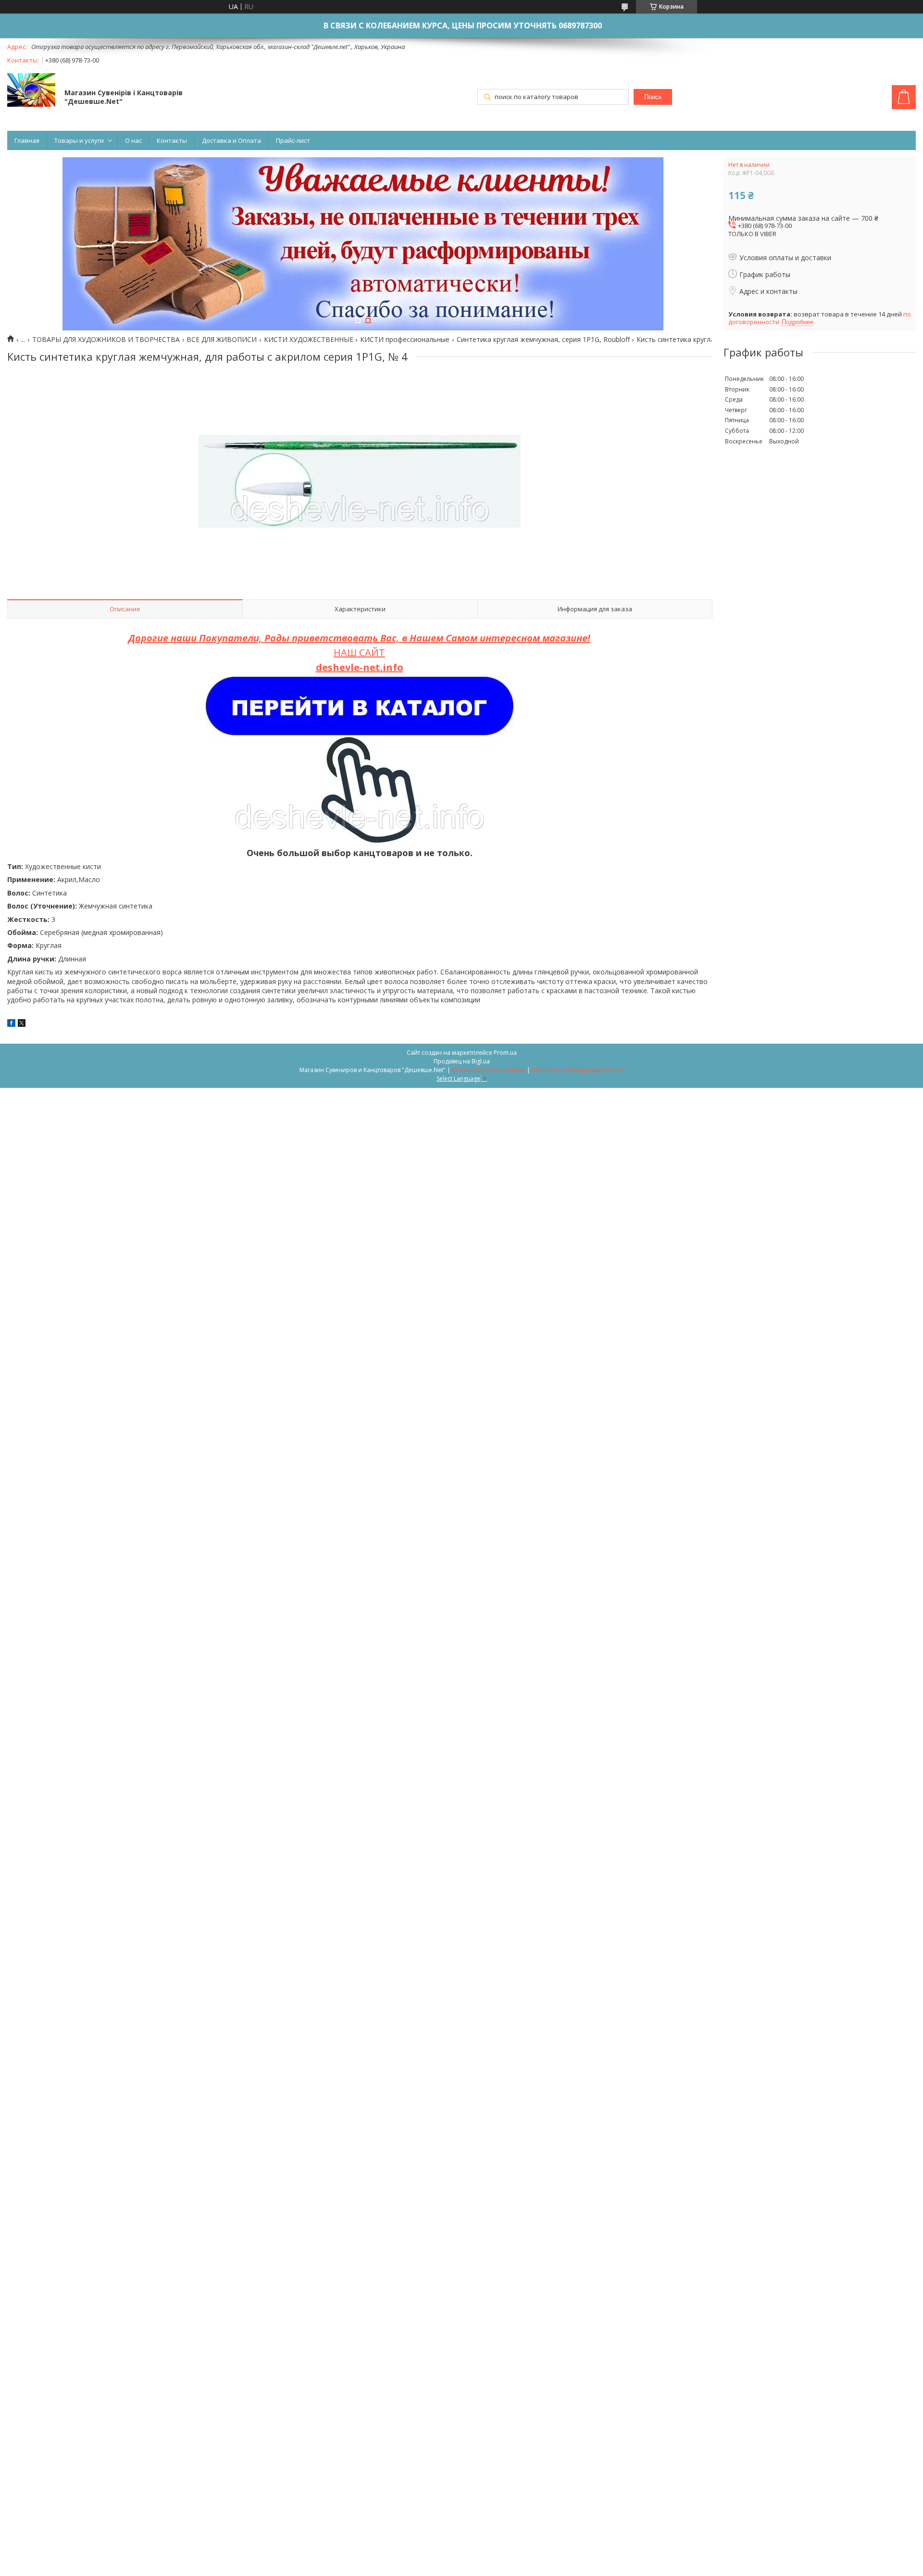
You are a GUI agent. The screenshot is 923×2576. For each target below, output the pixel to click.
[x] (22, 1024)
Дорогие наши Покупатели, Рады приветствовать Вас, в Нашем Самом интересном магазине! (359, 638)
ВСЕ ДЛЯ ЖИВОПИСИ (222, 340)
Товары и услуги (79, 140)
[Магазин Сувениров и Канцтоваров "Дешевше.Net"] (31, 91)
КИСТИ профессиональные (405, 340)
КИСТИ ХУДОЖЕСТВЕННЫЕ (309, 340)
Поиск (653, 97)
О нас (133, 140)
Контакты (172, 140)
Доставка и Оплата (231, 140)
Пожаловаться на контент (489, 1070)
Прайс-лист (293, 140)
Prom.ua (505, 1053)
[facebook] (11, 1024)
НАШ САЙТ (359, 652)
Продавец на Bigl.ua (462, 1061)
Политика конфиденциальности (578, 1070)
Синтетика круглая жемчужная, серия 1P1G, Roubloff (543, 340)
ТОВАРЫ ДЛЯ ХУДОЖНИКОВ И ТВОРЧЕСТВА (106, 340)
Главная (27, 140)
